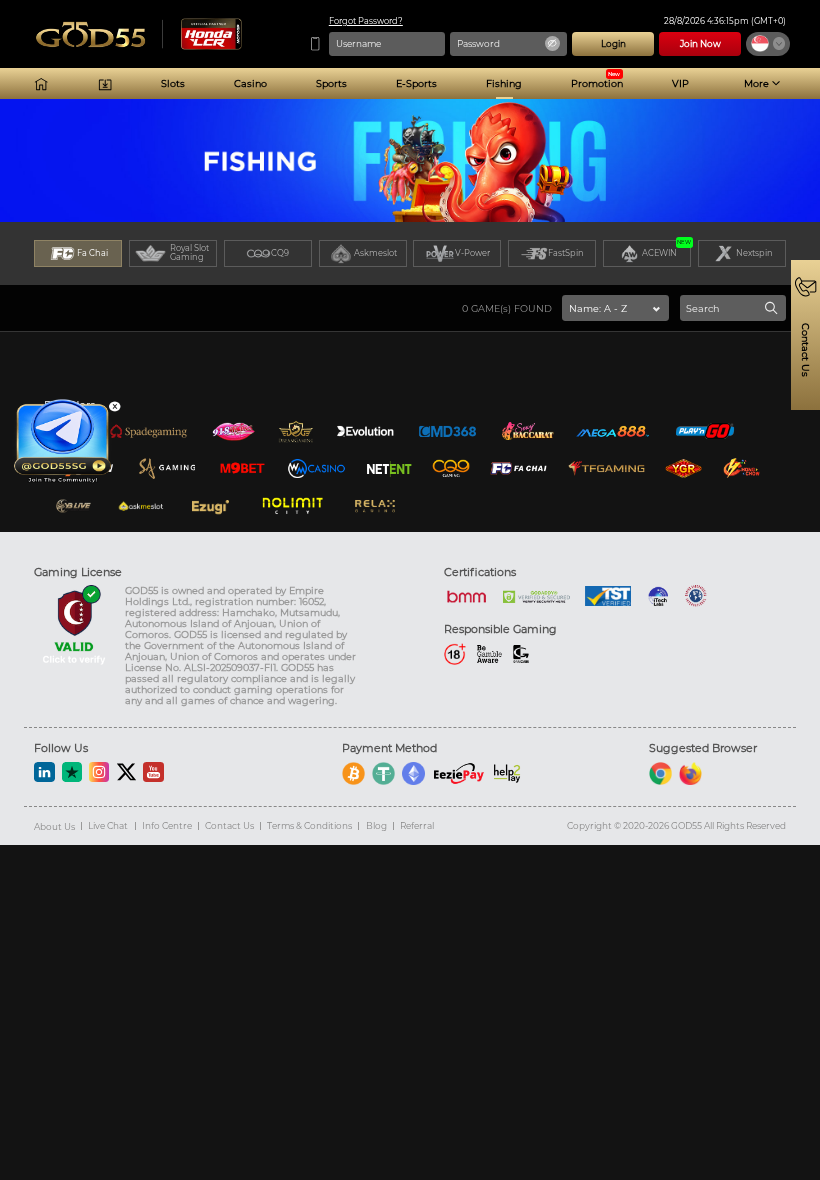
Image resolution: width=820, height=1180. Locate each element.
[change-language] (768, 44)
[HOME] (41, 84)
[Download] (105, 84)
